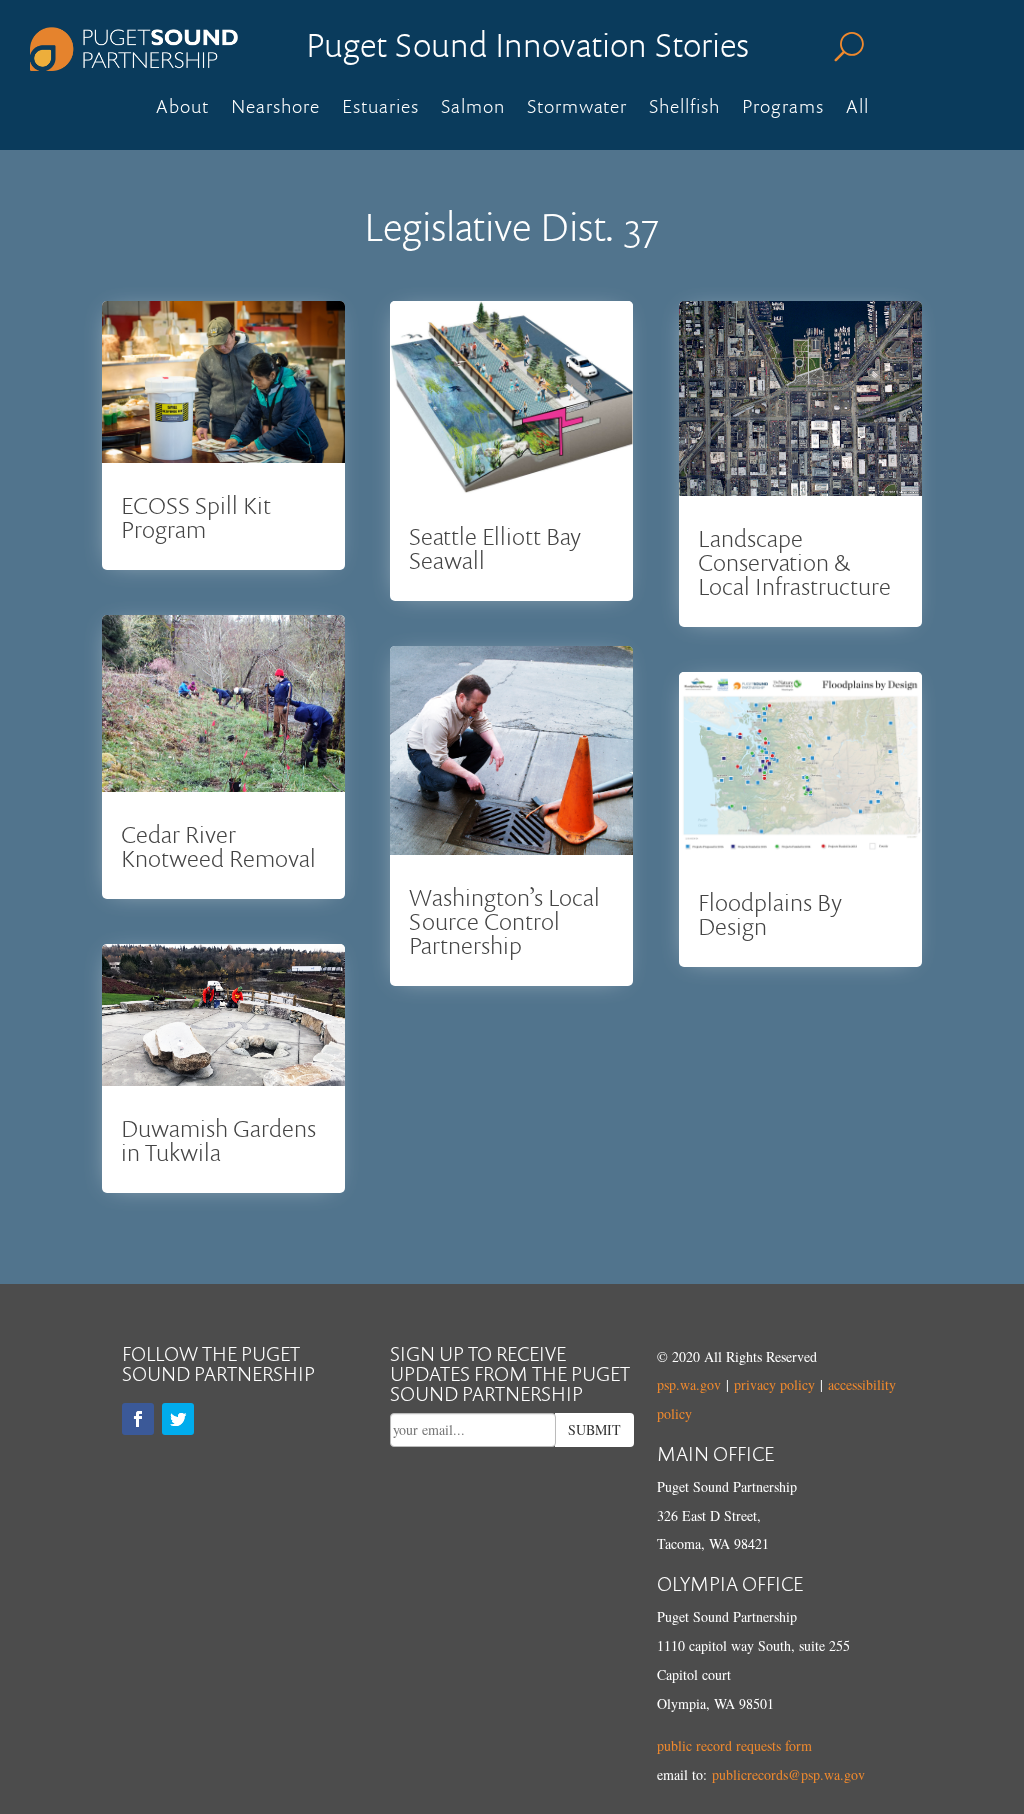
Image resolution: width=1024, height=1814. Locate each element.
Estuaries (380, 109)
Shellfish (684, 109)
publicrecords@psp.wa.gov (788, 1774)
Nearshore (275, 109)
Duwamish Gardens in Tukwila (218, 1139)
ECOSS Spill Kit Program (196, 516)
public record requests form (734, 1745)
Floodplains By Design (770, 913)
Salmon (473, 109)
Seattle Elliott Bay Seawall (495, 547)
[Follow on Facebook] (138, 1419)
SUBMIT (594, 1429)
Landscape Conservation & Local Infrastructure (794, 561)
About (182, 109)
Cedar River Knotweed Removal (218, 845)
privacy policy (774, 1384)
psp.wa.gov (689, 1384)
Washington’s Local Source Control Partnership (504, 920)
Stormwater (577, 109)
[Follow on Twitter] (178, 1419)
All (857, 109)
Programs (783, 109)
